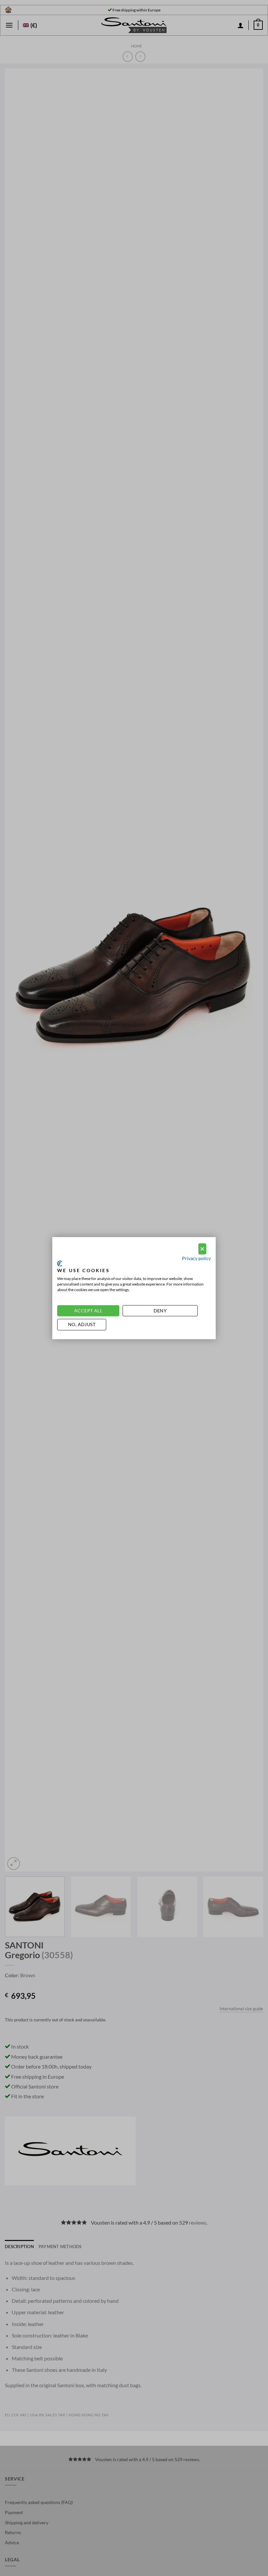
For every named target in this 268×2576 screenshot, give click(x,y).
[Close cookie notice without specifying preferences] (202, 1249)
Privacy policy (196, 1258)
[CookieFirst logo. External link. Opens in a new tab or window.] (60, 1264)
